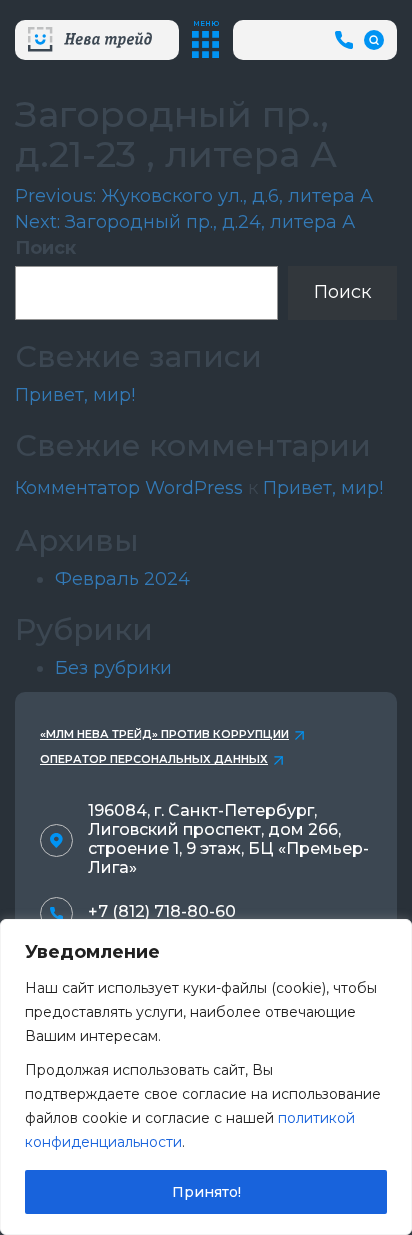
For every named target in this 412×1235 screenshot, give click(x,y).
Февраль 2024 (122, 579)
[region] (206, 1077)
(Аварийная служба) (346, 39)
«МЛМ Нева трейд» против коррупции (164, 734)
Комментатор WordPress (129, 488)
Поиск (45, 248)
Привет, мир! (75, 395)
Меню (206, 23)
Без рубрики (113, 668)
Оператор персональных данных (154, 759)
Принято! (206, 1192)
